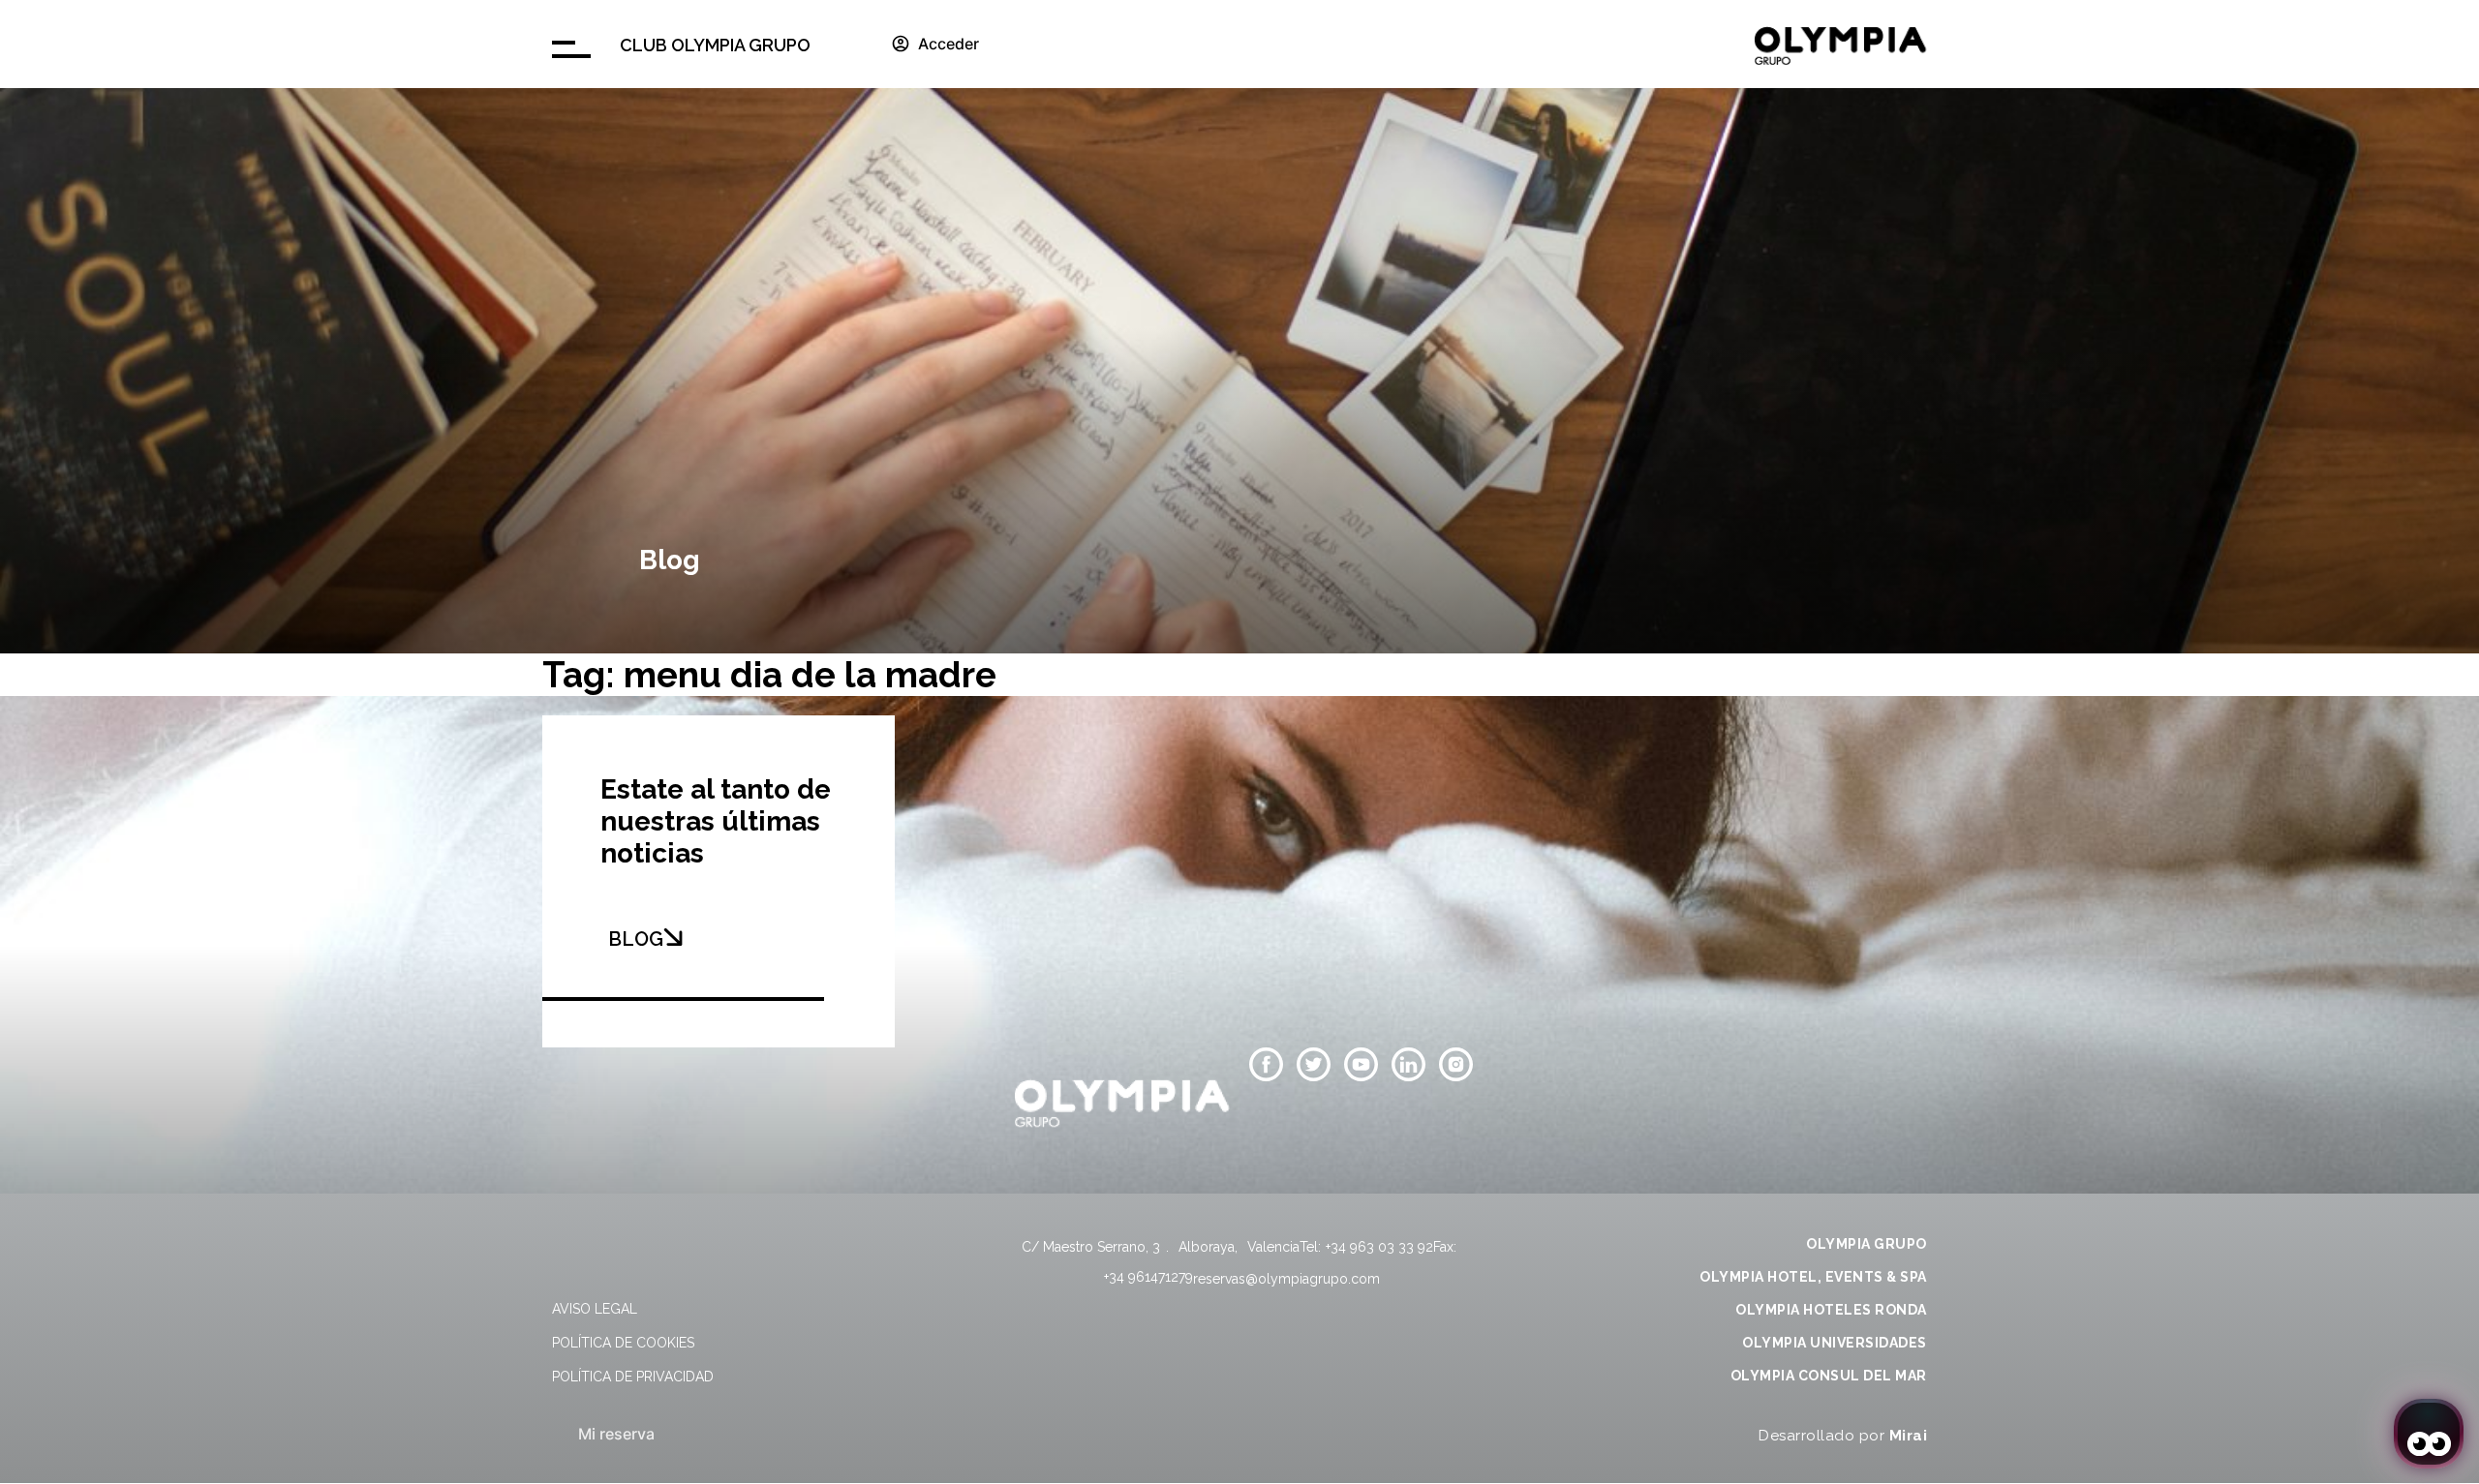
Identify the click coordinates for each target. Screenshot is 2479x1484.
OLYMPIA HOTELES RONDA (1831, 1310)
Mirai (1909, 1436)
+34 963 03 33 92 (1379, 1247)
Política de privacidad (633, 1377)
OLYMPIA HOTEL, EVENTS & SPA (1813, 1277)
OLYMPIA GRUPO (1867, 1244)
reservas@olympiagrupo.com (1286, 1279)
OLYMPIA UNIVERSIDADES (1835, 1343)
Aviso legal (595, 1309)
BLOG (636, 939)
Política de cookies (623, 1343)
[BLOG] (673, 937)
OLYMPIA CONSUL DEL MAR (1829, 1376)
